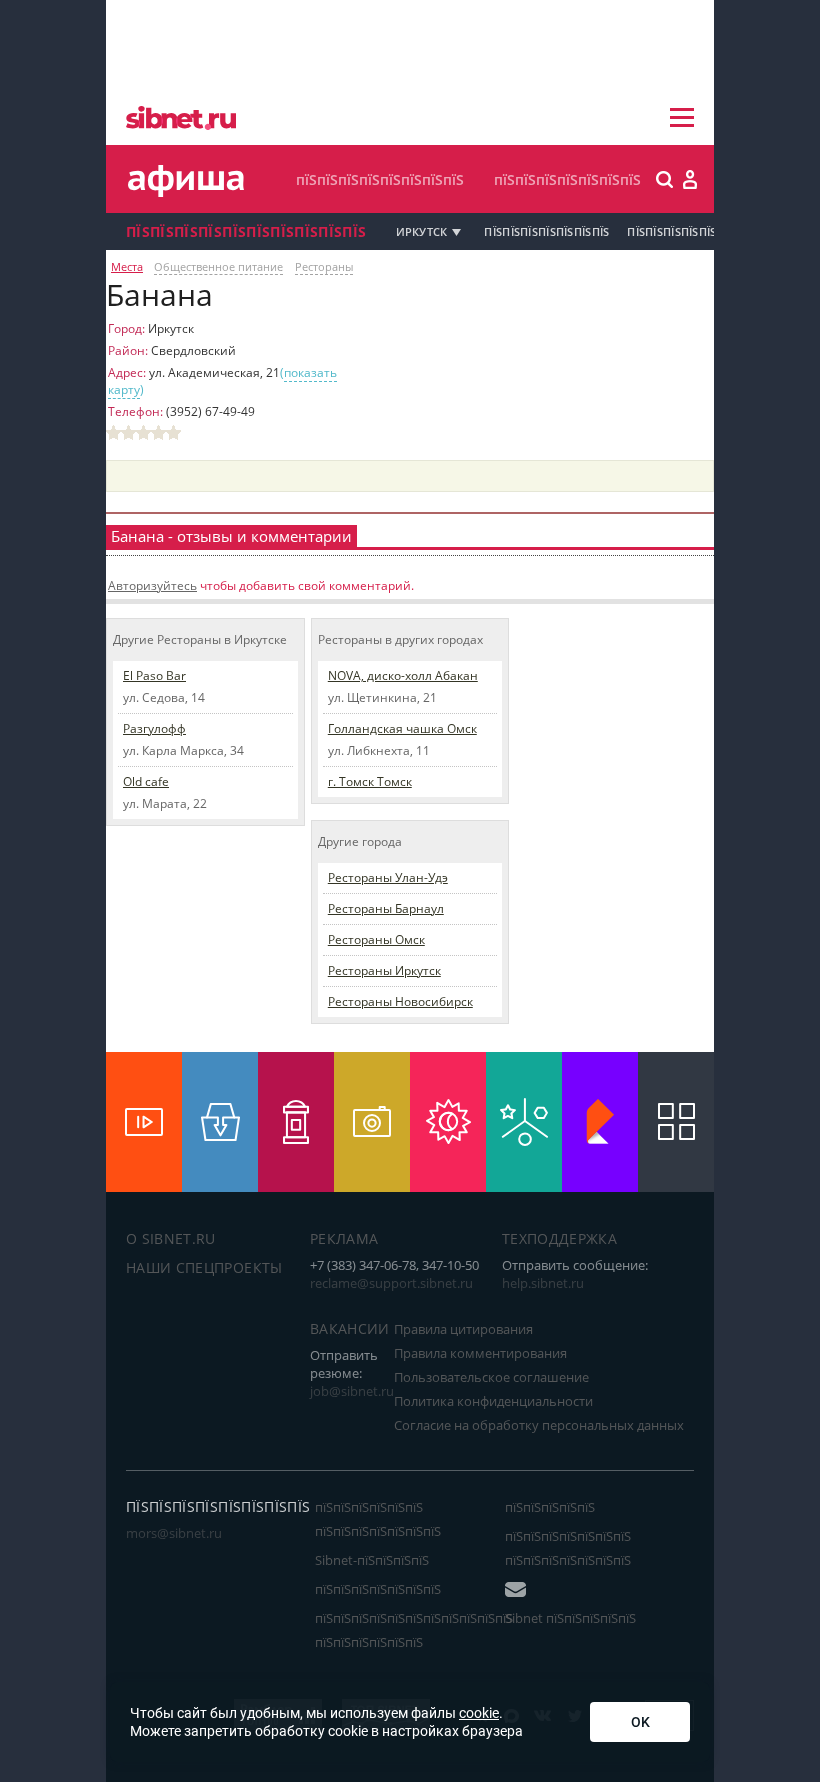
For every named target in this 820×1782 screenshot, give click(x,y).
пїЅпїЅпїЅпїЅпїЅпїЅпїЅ (567, 179)
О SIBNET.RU (171, 1238)
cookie (479, 1713)
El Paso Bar (154, 675)
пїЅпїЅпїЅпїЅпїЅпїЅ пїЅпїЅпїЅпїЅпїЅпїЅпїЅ (378, 1519)
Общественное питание (218, 267)
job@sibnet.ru (352, 1391)
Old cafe (146, 781)
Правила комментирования (480, 1353)
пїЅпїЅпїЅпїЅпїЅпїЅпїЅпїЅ (380, 179)
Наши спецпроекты (204, 1267)
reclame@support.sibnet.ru (391, 1283)
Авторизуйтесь (152, 585)
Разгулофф (154, 728)
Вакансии (350, 1328)
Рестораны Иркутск (384, 970)
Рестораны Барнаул (386, 908)
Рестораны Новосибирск (400, 1001)
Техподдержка (559, 1238)
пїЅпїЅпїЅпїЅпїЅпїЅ (680, 231)
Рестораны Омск (376, 939)
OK (640, 1722)
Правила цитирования (463, 1329)
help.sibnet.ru (543, 1283)
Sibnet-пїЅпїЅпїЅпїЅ (372, 1560)
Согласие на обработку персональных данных (539, 1425)
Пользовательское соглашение (491, 1377)
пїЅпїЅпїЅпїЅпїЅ (550, 1507)
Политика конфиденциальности (493, 1401)
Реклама (344, 1238)
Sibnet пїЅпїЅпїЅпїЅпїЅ (570, 1618)
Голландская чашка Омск (402, 728)
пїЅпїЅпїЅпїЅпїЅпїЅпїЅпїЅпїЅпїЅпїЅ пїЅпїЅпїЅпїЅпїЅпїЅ (414, 1630)
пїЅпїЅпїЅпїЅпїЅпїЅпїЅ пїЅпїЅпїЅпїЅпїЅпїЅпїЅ (568, 1548)
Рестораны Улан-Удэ (388, 877)
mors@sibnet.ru (174, 1533)
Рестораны (324, 267)
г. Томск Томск (370, 781)
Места (127, 267)
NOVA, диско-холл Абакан (403, 675)
